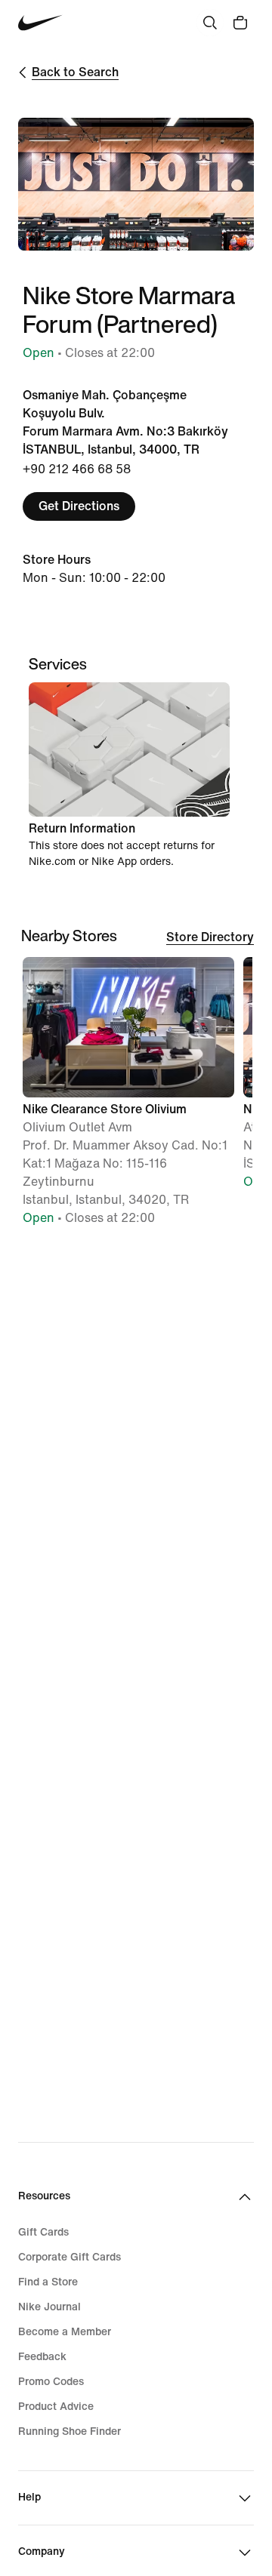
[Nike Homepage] (40, 23)
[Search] (210, 23)
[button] (128, 1099)
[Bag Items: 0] (240, 23)
